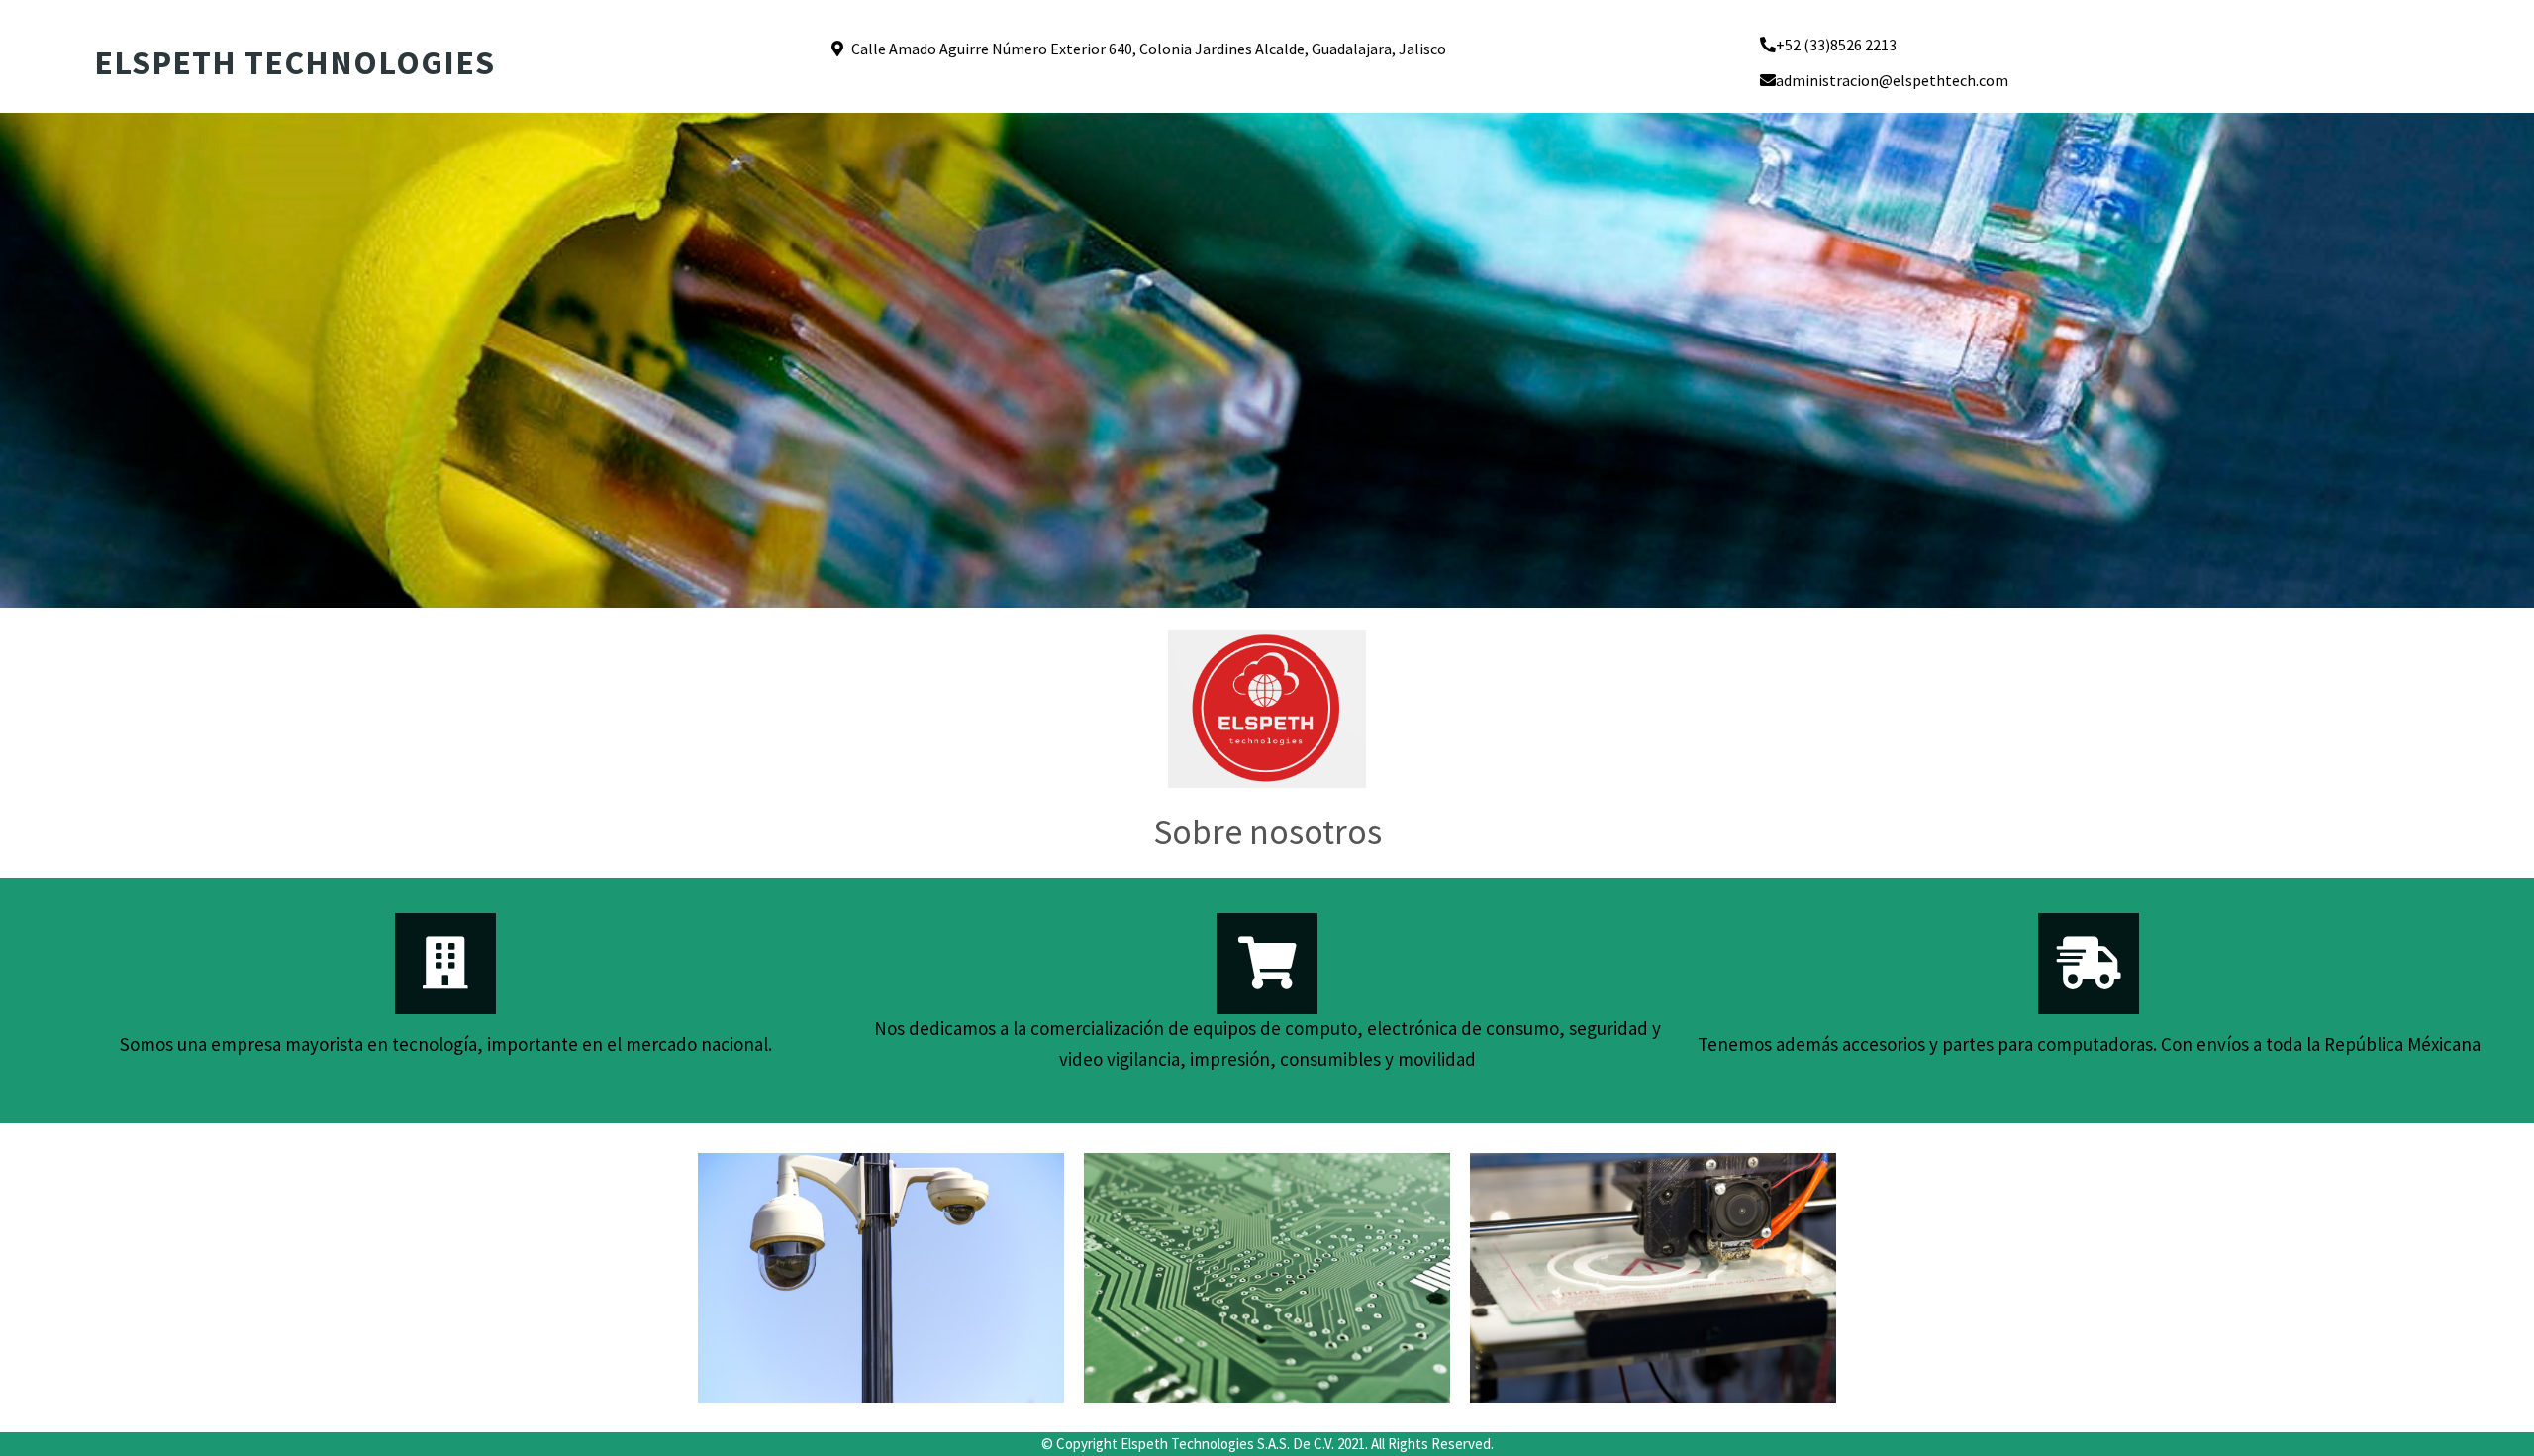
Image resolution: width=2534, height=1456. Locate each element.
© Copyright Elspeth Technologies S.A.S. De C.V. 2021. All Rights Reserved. (1267, 1444)
